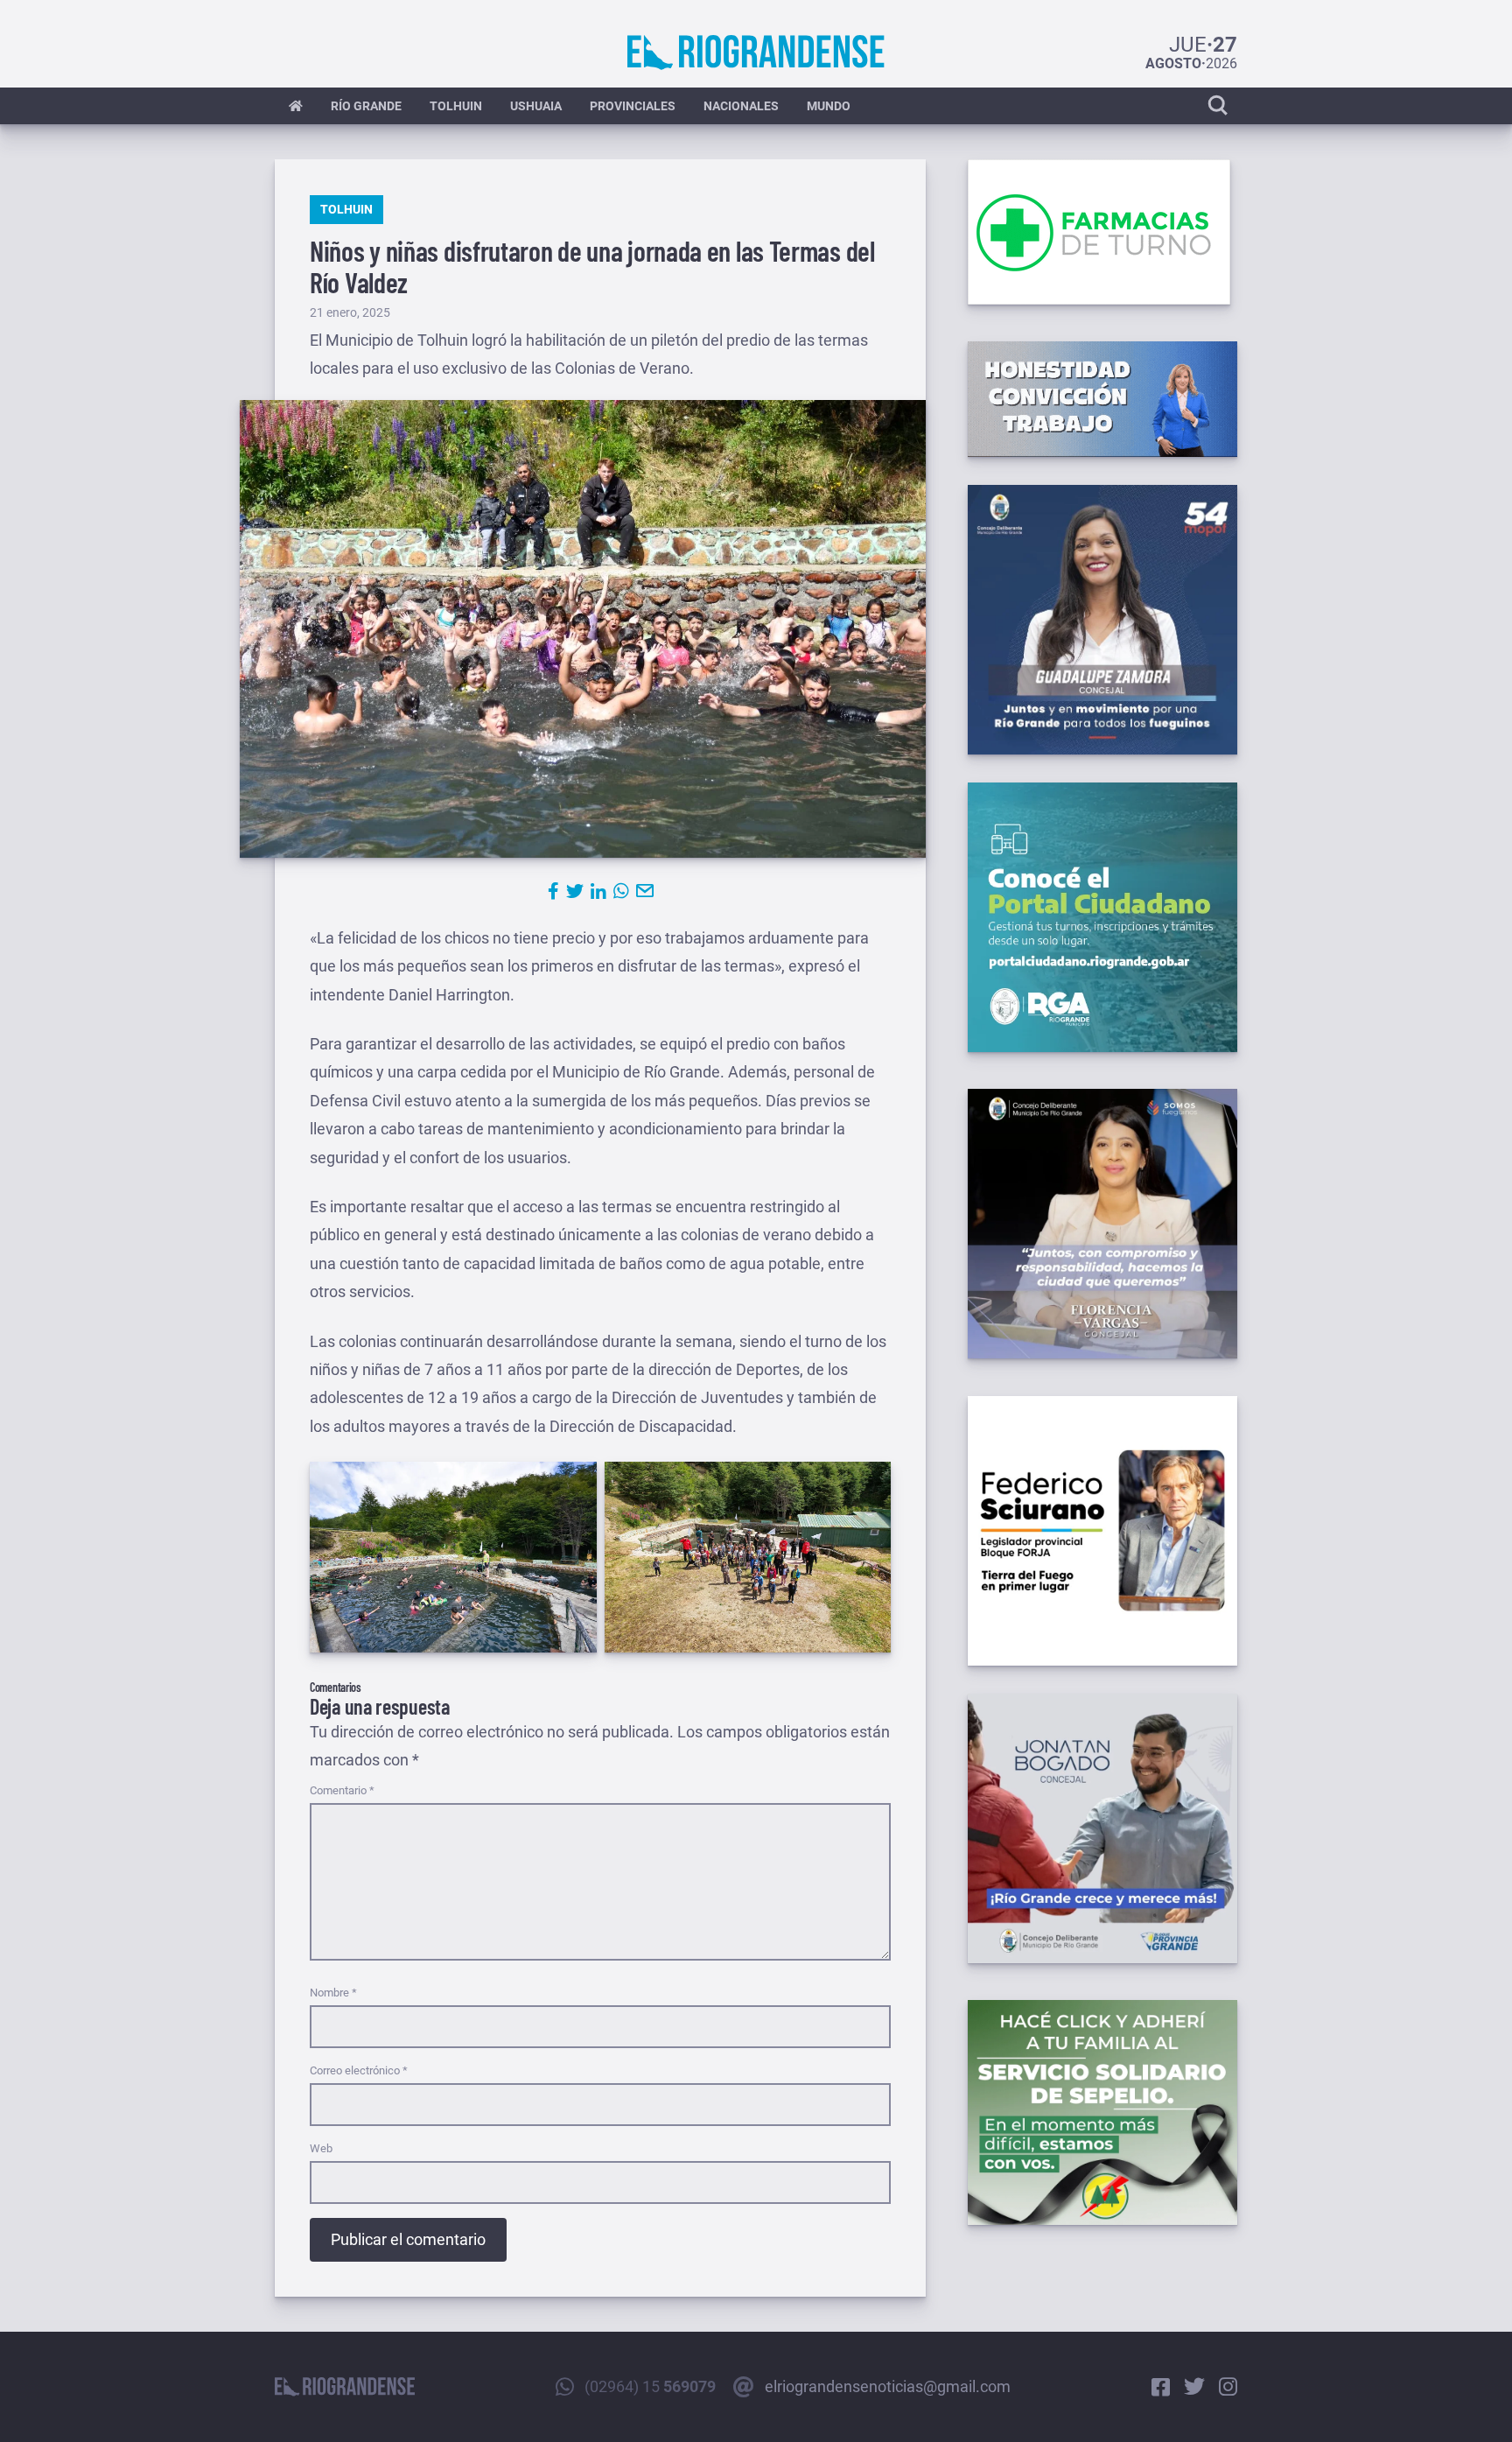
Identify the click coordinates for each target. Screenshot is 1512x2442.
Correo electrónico (359, 2070)
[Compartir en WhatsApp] (621, 891)
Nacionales (741, 106)
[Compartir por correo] (645, 891)
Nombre (333, 1993)
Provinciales (633, 106)
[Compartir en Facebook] (553, 891)
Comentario (342, 1790)
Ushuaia (536, 106)
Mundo (829, 106)
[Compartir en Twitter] (575, 891)
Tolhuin (456, 106)
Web (321, 2148)
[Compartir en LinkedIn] (598, 891)
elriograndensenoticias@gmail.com (888, 2386)
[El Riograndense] (756, 53)
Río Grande (366, 106)
